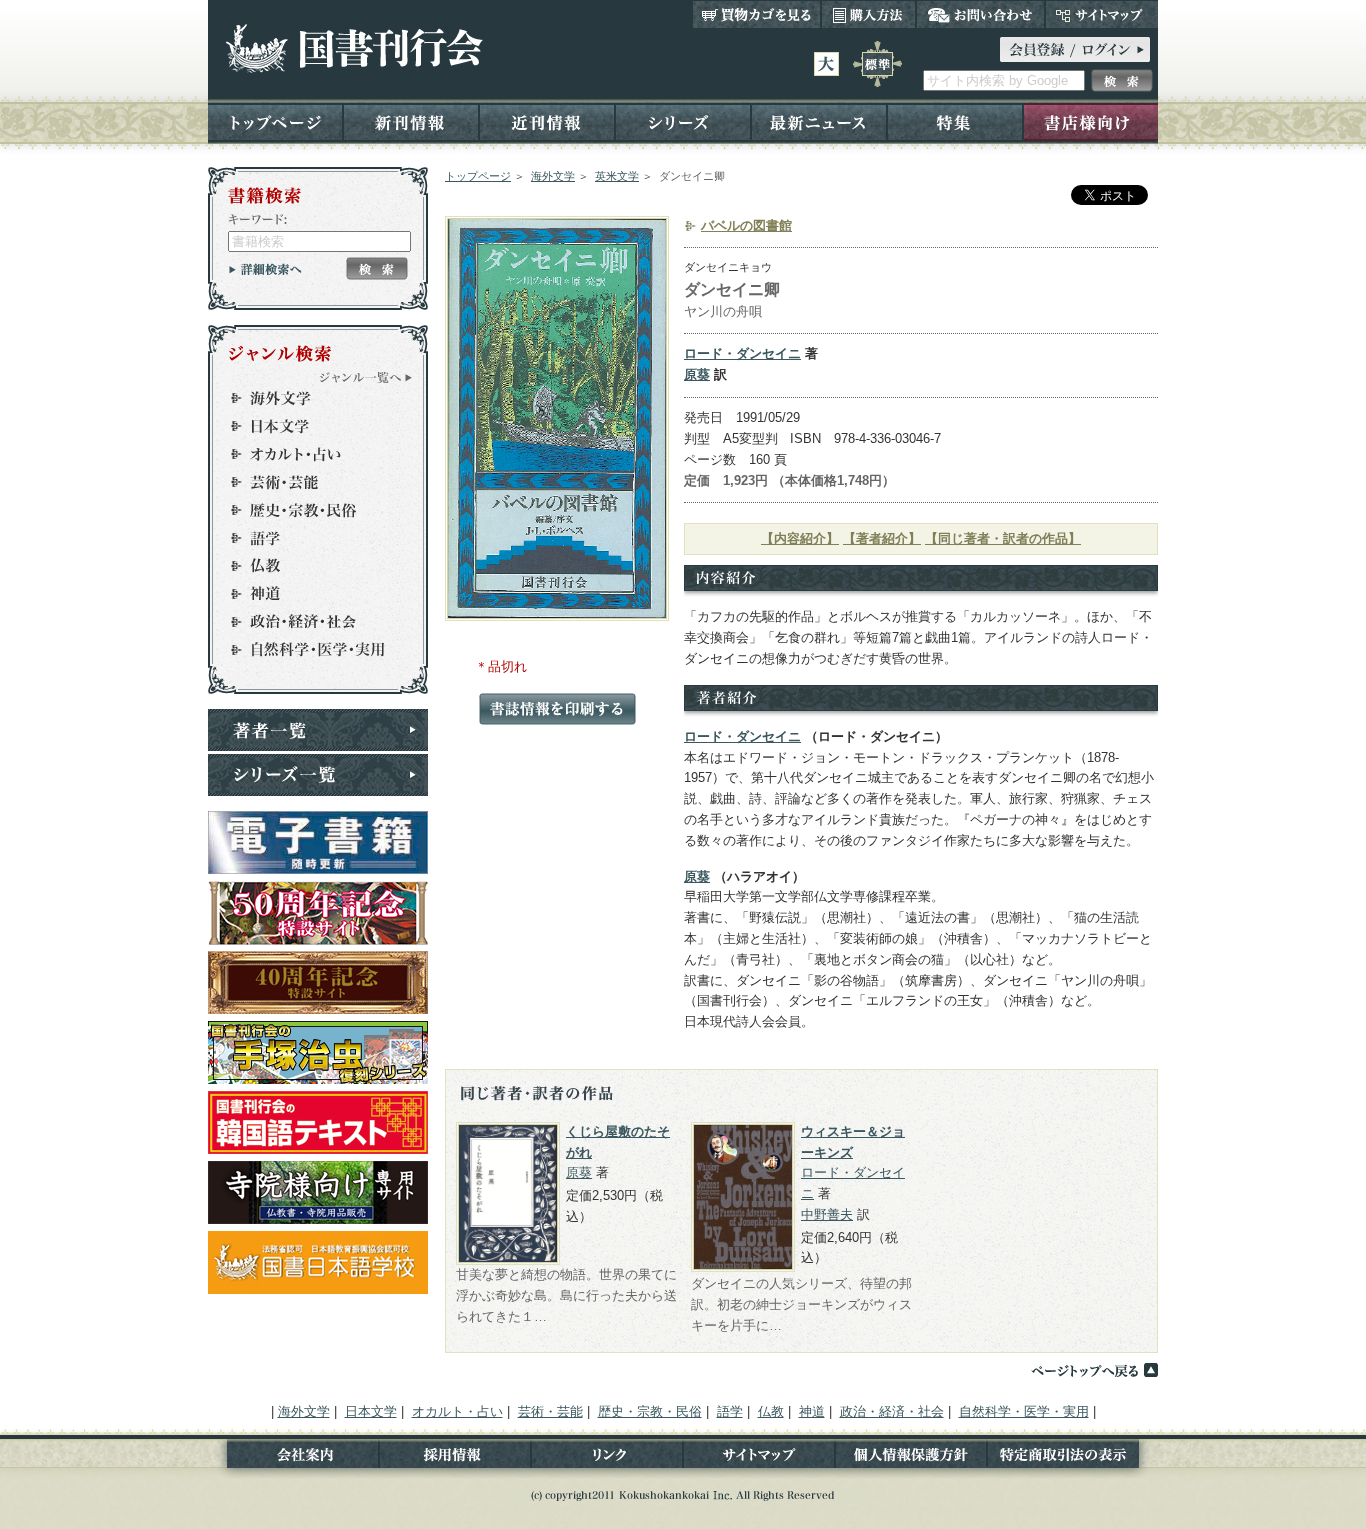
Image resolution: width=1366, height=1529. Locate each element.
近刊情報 (547, 121)
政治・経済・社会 (309, 622)
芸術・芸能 (309, 482)
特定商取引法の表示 (1072, 1458)
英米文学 (617, 176)
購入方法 (868, 14)
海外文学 (553, 176)
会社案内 (293, 1458)
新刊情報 (411, 121)
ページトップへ (1094, 1370)
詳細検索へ (265, 269)
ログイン (1075, 49)
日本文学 (309, 426)
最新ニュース (819, 121)
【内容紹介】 (800, 538)
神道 (309, 594)
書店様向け (1090, 121)
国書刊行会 (353, 48)
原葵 (697, 374)
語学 (309, 538)
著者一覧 (318, 730)
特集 (955, 121)
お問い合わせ (980, 14)
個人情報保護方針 (911, 1458)
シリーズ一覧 (318, 775)
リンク (607, 1458)
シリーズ (683, 121)
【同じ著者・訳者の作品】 (1003, 538)
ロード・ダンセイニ (742, 353)
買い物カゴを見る (757, 14)
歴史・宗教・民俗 (309, 510)
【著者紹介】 (882, 538)
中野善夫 (827, 1214)
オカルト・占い (309, 454)
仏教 (309, 566)
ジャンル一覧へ (366, 377)
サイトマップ (1101, 14)
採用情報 (455, 1458)
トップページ (275, 121)
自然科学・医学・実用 (309, 650)
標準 (877, 64)
